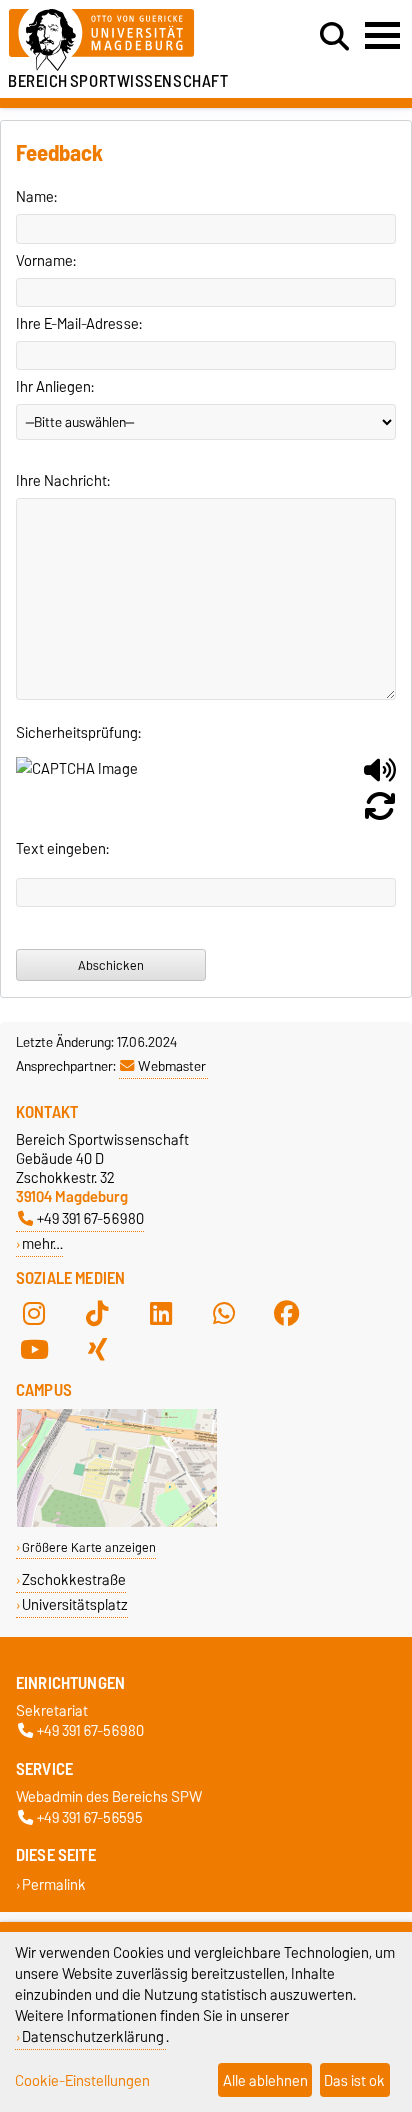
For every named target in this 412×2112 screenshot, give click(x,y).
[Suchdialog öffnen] (334, 37)
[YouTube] (34, 1350)
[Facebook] (287, 1314)
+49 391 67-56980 (90, 1218)
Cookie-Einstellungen (82, 2080)
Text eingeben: (62, 849)
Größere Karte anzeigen (89, 1547)
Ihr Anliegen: (55, 387)
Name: (36, 197)
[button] (380, 778)
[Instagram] (34, 1314)
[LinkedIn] (161, 1314)
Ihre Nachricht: (63, 481)
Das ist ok (354, 2080)
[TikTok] (97, 1314)
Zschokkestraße (74, 1579)
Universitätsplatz (75, 1604)
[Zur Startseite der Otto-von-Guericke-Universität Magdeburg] (127, 40)
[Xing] (97, 1350)
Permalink (54, 1884)
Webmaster (172, 1066)
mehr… (42, 1243)
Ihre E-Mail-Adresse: (79, 324)
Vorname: (46, 261)
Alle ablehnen (265, 2080)
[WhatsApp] (224, 1314)
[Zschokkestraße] (117, 1522)
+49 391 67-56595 (90, 1817)
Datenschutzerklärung (93, 2036)
